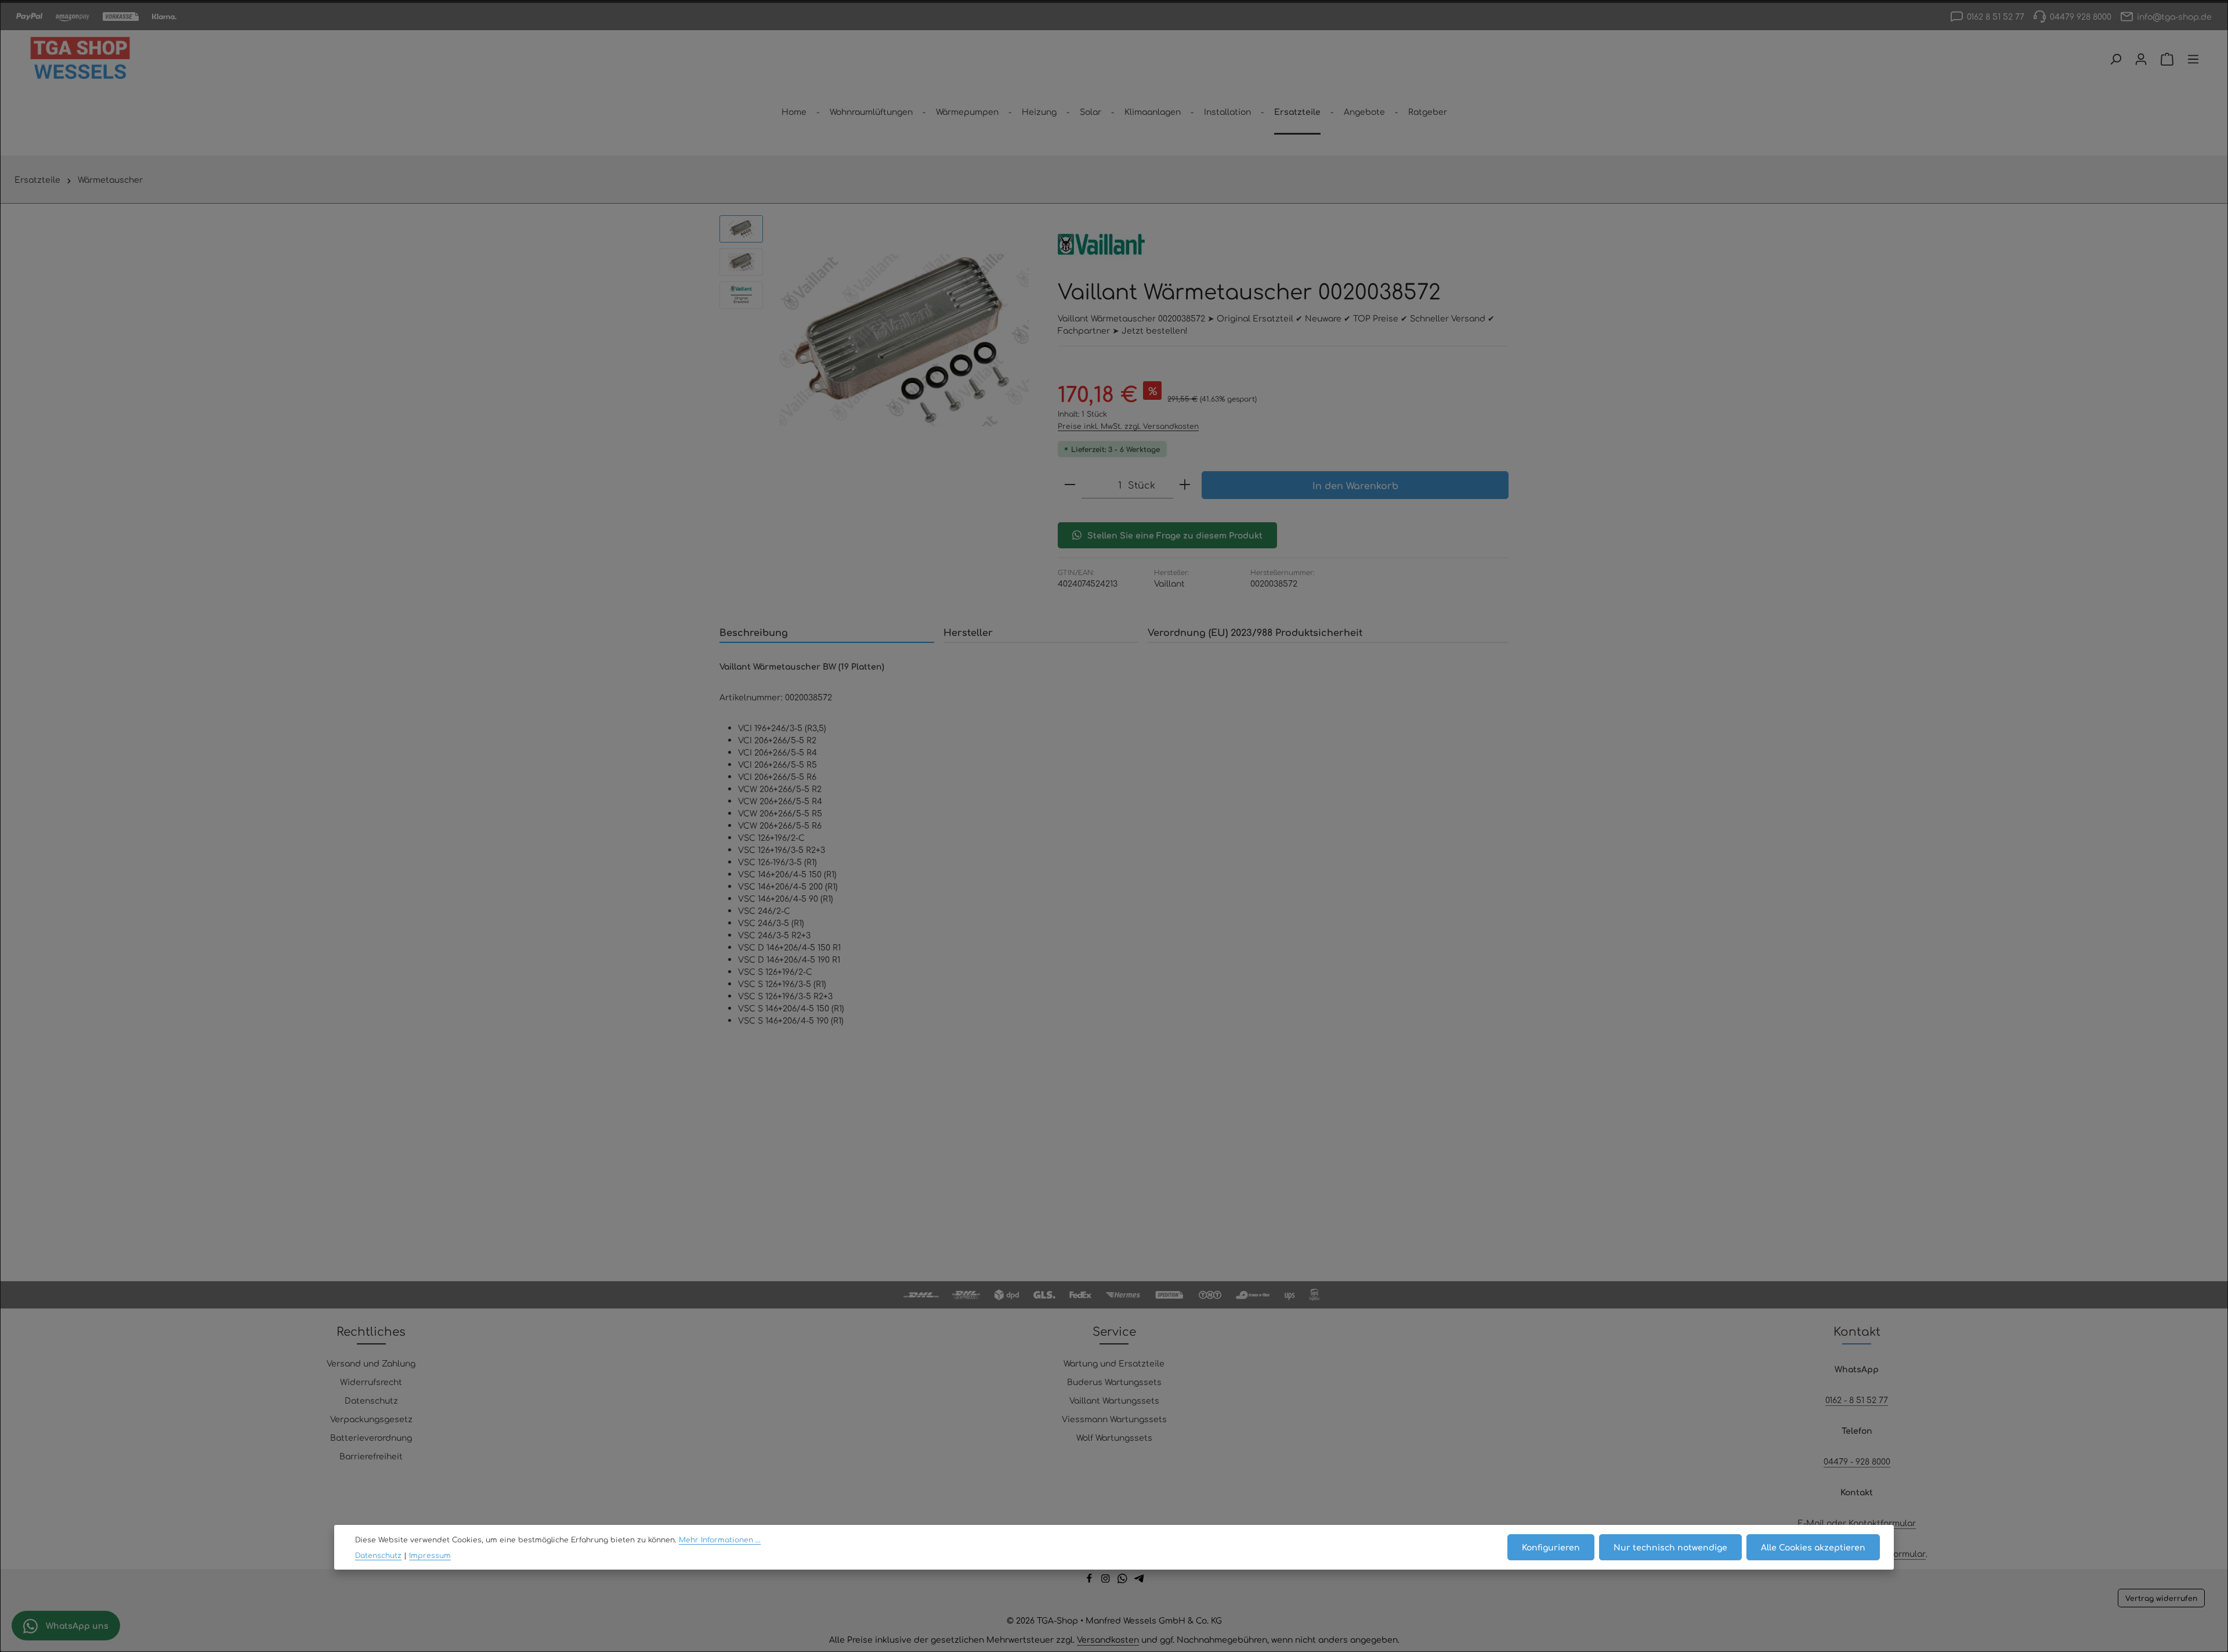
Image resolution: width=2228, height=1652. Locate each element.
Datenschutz (371, 1400)
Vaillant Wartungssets (1114, 1400)
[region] (877, 340)
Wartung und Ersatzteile (1114, 1363)
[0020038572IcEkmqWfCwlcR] (904, 340)
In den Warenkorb (1355, 485)
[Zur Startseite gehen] (80, 59)
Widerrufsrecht (371, 1382)
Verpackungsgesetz (371, 1419)
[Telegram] (1139, 1580)
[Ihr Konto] (2141, 59)
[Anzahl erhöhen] (1185, 485)
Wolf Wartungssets (1114, 1437)
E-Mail (1811, 1523)
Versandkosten (1108, 1639)
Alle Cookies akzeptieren (1813, 1547)
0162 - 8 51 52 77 (1857, 1400)
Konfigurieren (1551, 1547)
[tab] (827, 632)
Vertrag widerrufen (2161, 1598)
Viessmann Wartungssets (1114, 1419)
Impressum (430, 1555)
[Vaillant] (1101, 244)
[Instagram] (1107, 1580)
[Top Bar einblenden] (2193, 59)
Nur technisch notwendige (1670, 1547)
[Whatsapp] (1124, 1580)
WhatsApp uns (76, 1625)
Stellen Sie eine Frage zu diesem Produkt (1175, 535)
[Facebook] (1091, 1580)
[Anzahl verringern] (1070, 485)
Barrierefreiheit (371, 1456)
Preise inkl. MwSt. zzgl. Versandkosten (1128, 426)
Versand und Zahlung (371, 1363)
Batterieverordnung (371, 1437)
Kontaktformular (1882, 1523)
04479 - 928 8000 (1857, 1461)
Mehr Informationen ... (720, 1539)
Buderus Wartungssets (1114, 1382)
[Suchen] (2115, 59)
